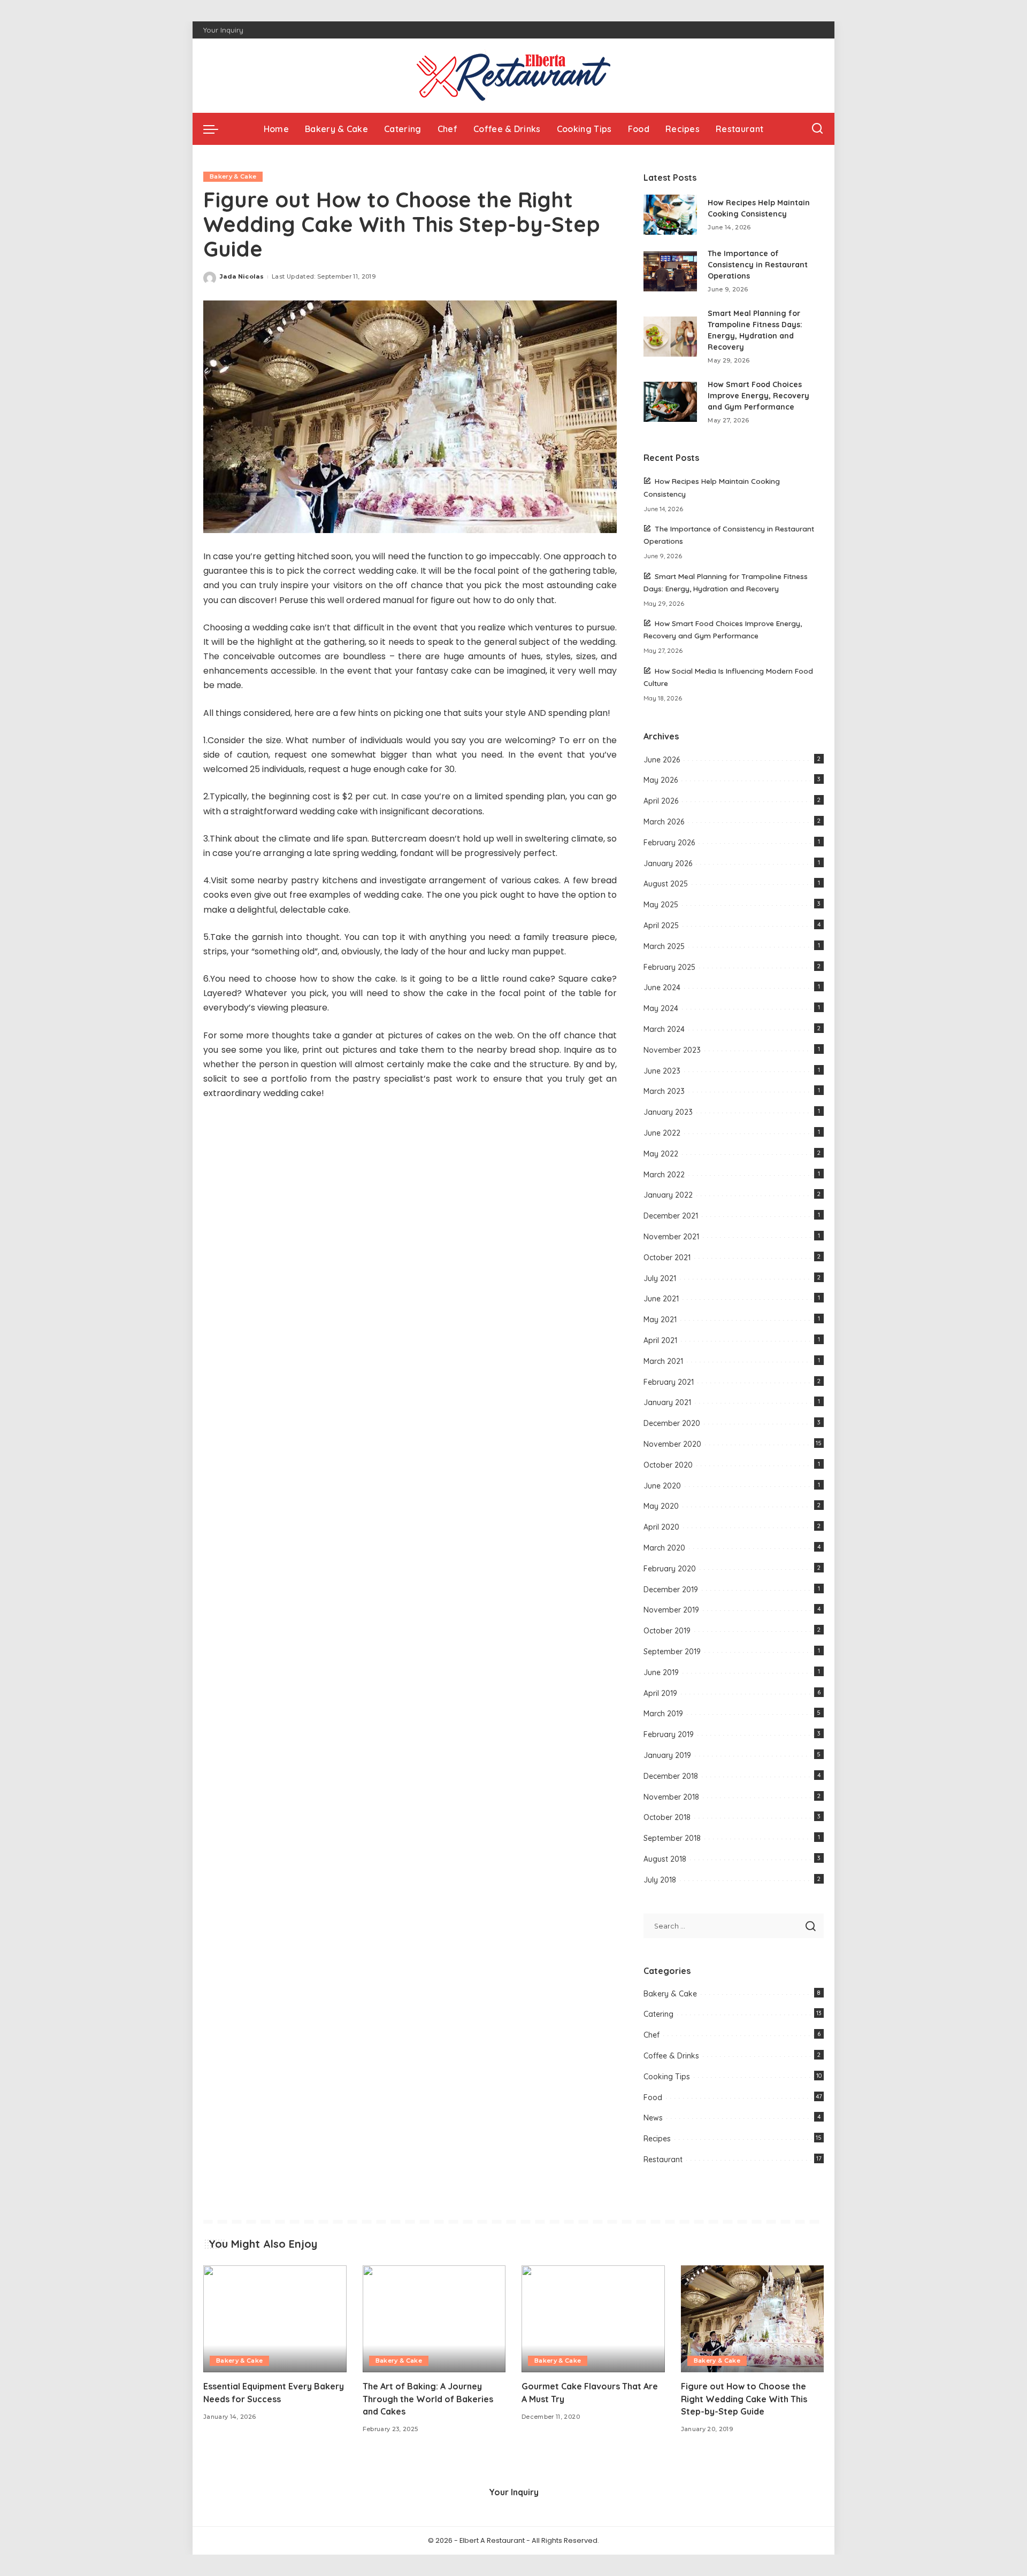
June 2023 (662, 1071)
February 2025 (669, 967)
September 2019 (672, 1652)
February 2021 (669, 1382)
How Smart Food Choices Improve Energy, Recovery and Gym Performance (758, 396)
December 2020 (672, 1423)
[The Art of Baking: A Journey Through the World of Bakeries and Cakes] (434, 2319)
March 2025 (664, 946)
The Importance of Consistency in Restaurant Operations (758, 265)
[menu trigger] (216, 129)
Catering (658, 2014)
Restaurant (663, 2159)
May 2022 (661, 1154)
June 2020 (662, 1486)
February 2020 (670, 1569)
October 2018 (667, 1817)
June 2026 (662, 760)
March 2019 (663, 1714)
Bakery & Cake (233, 176)
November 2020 (672, 1444)
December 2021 (671, 1216)
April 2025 (661, 925)
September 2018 (672, 1838)
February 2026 (669, 843)
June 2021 (661, 1299)
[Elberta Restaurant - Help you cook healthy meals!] (513, 76)
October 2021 (667, 1258)
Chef (652, 2035)
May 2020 (661, 1506)
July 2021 (660, 1278)
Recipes (657, 2139)
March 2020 (664, 1548)
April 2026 (661, 801)
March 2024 (664, 1029)
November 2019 (671, 1610)
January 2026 (668, 863)
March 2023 (664, 1091)
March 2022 (664, 1175)
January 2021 (667, 1402)
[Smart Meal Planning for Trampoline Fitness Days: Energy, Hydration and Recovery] (670, 337)
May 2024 (661, 1008)
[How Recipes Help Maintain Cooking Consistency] (670, 215)
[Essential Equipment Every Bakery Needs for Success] (275, 2319)
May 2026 (661, 780)
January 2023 (668, 1112)
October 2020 (668, 1465)
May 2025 (661, 905)
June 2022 (662, 1133)
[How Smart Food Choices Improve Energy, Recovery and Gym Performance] (670, 402)
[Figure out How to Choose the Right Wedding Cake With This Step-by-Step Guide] (753, 2319)
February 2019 (669, 1734)
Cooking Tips (667, 2077)
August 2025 (666, 884)
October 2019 (667, 1631)
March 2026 (664, 822)
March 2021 (663, 1361)
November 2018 (671, 1797)
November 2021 (671, 1237)
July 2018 (660, 1880)
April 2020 (661, 1527)
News (653, 2118)
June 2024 (662, 988)
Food (653, 2097)
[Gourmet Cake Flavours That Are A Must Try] (593, 2319)
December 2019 (671, 1590)
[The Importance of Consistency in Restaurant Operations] (670, 271)
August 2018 (665, 1859)
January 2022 (668, 1195)
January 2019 (667, 1755)
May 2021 (660, 1320)
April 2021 (660, 1340)
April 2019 (660, 1693)
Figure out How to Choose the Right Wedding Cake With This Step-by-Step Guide (744, 2398)
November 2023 (672, 1050)
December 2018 (671, 1776)
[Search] (817, 129)
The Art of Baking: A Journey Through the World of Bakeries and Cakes (428, 2398)
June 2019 (661, 1672)
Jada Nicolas (242, 276)
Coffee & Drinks (671, 2056)
